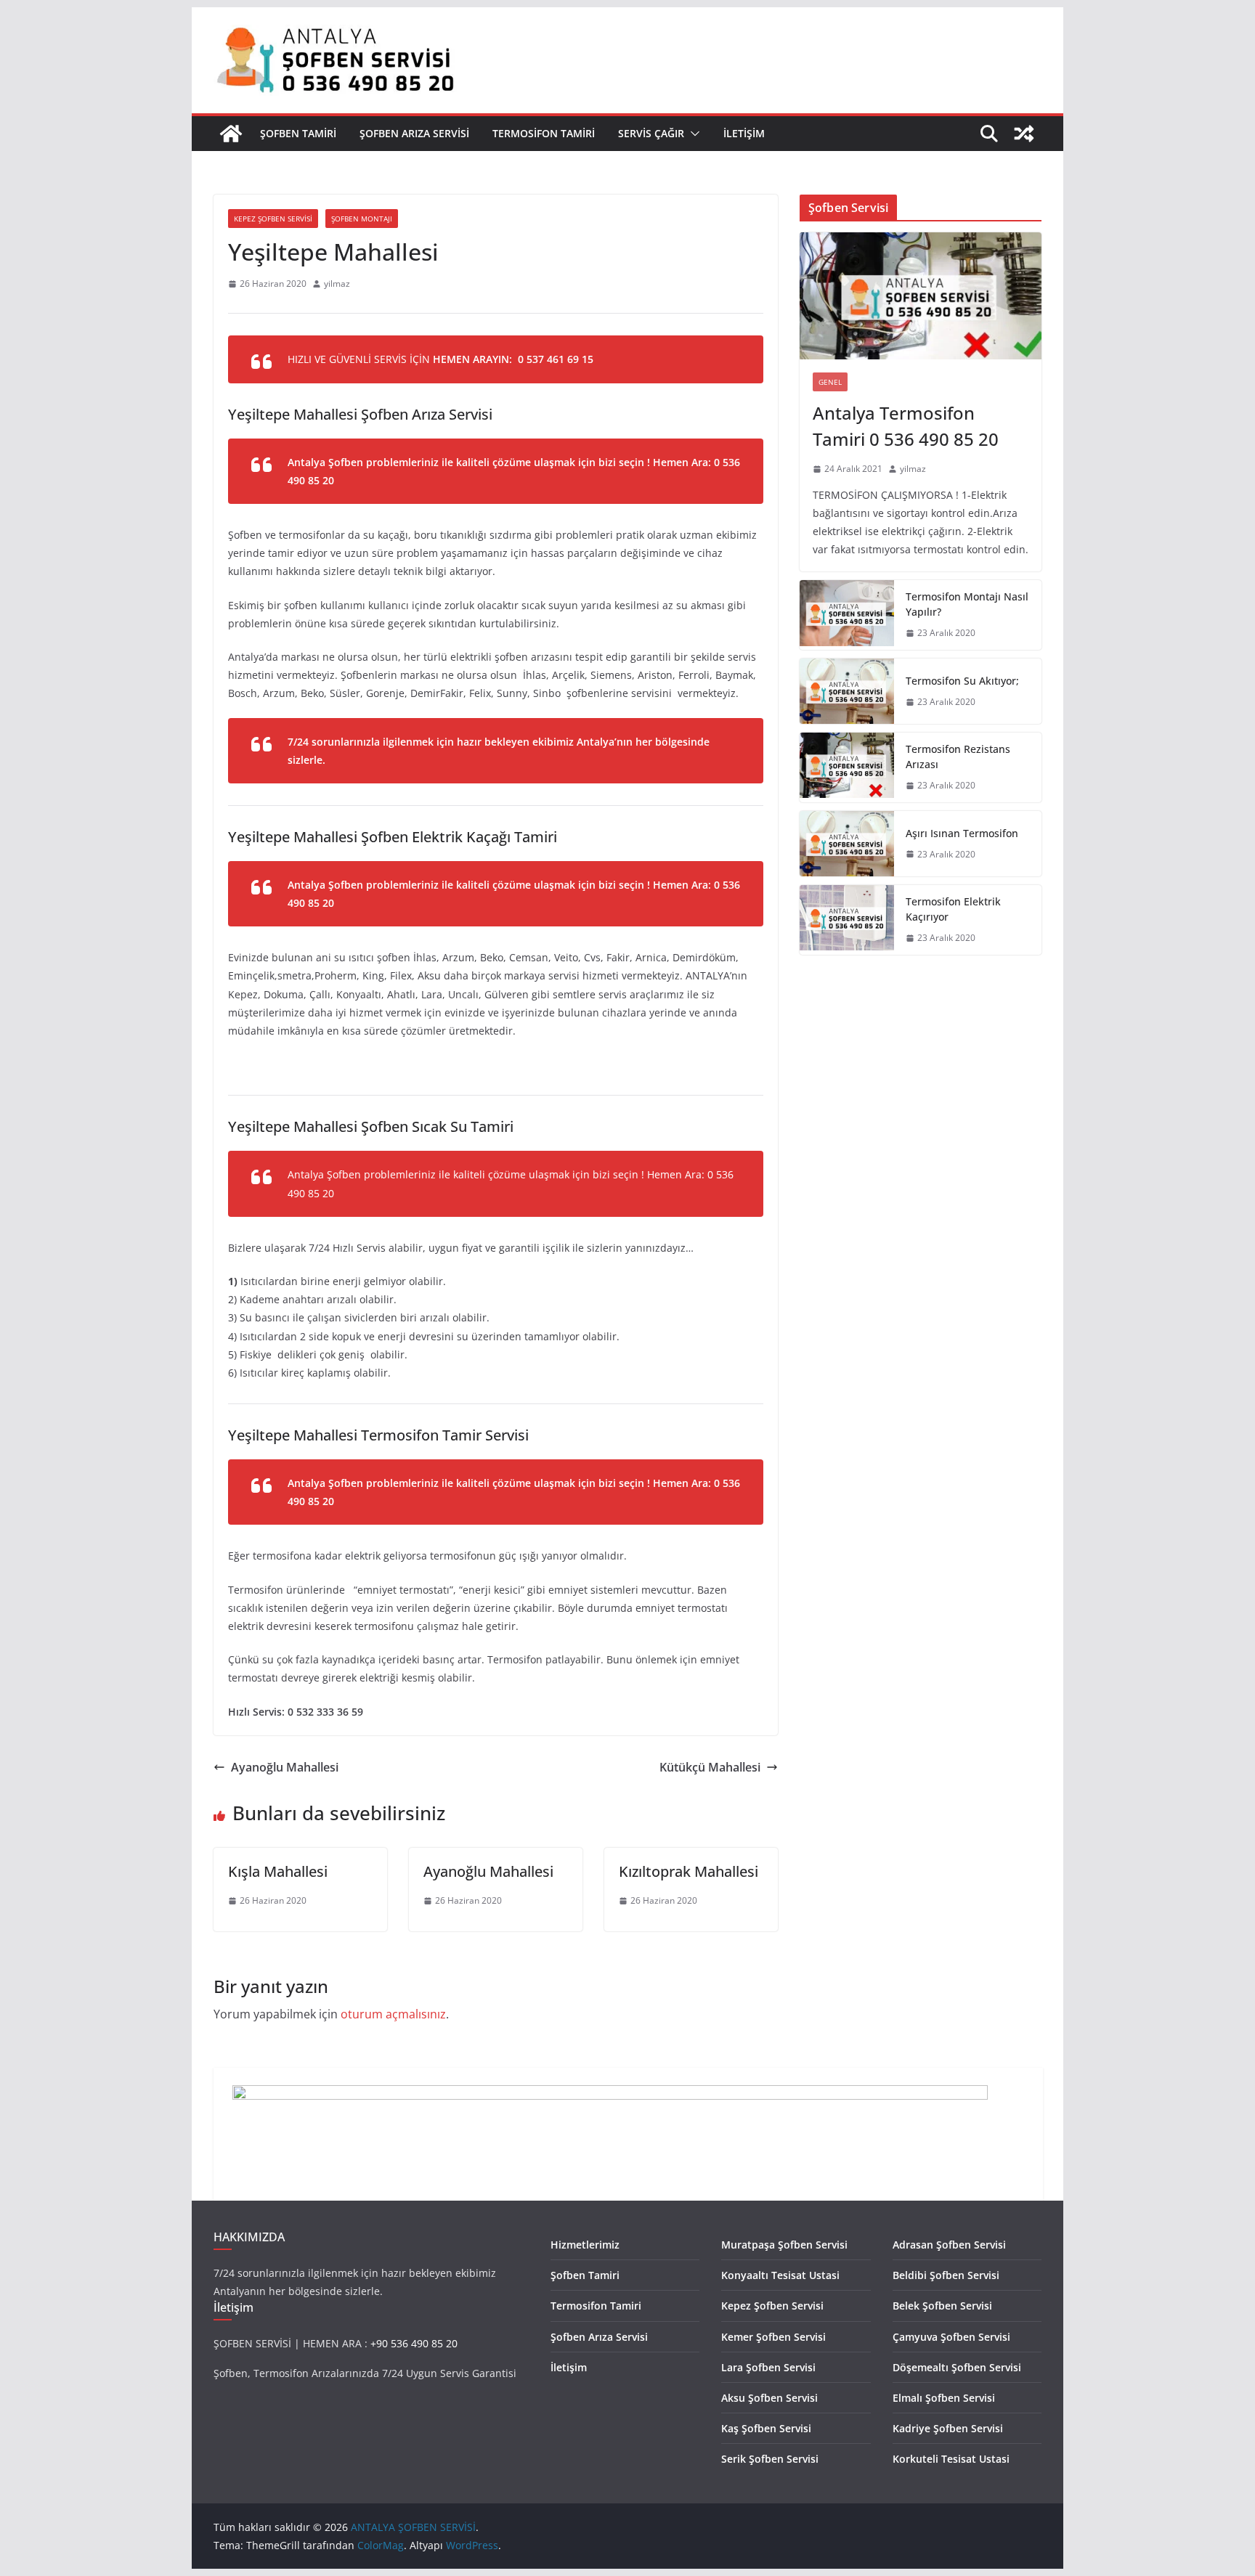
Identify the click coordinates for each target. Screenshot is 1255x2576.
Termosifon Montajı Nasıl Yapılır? (967, 604)
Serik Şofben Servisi (770, 2459)
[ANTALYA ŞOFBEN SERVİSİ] (231, 134)
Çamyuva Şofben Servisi (951, 2337)
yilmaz (337, 284)
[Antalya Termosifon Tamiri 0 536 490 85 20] (921, 296)
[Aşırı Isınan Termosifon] (847, 844)
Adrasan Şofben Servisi (949, 2245)
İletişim (744, 133)
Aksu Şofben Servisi (769, 2398)
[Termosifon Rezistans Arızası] (847, 767)
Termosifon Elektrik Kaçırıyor (953, 909)
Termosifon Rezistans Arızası (958, 757)
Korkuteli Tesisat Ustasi (951, 2459)
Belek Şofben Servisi (942, 2306)
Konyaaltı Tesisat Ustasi (780, 2275)
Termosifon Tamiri (544, 133)
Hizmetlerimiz (585, 2245)
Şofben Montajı (362, 219)
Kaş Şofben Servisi (766, 2428)
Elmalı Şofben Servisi (944, 2398)
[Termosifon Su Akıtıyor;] (847, 691)
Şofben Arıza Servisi (414, 133)
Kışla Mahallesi (278, 1871)
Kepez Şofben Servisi (273, 219)
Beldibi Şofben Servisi (946, 2275)
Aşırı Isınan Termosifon (962, 833)
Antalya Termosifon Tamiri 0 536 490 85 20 (906, 426)
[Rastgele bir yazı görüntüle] (1024, 134)
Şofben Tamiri (298, 133)
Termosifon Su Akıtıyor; (962, 681)
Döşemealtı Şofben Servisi (957, 2367)
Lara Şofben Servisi (768, 2367)
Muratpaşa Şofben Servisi (784, 2245)
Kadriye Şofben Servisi (948, 2428)
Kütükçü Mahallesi (710, 1767)
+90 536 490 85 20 (414, 2343)
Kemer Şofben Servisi (773, 2337)
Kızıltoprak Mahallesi (689, 1871)
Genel (830, 382)
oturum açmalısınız (393, 2014)
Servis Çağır (651, 133)
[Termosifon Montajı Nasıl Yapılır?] (847, 615)
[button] (692, 134)
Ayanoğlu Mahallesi (285, 1767)
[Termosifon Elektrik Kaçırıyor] (847, 920)
